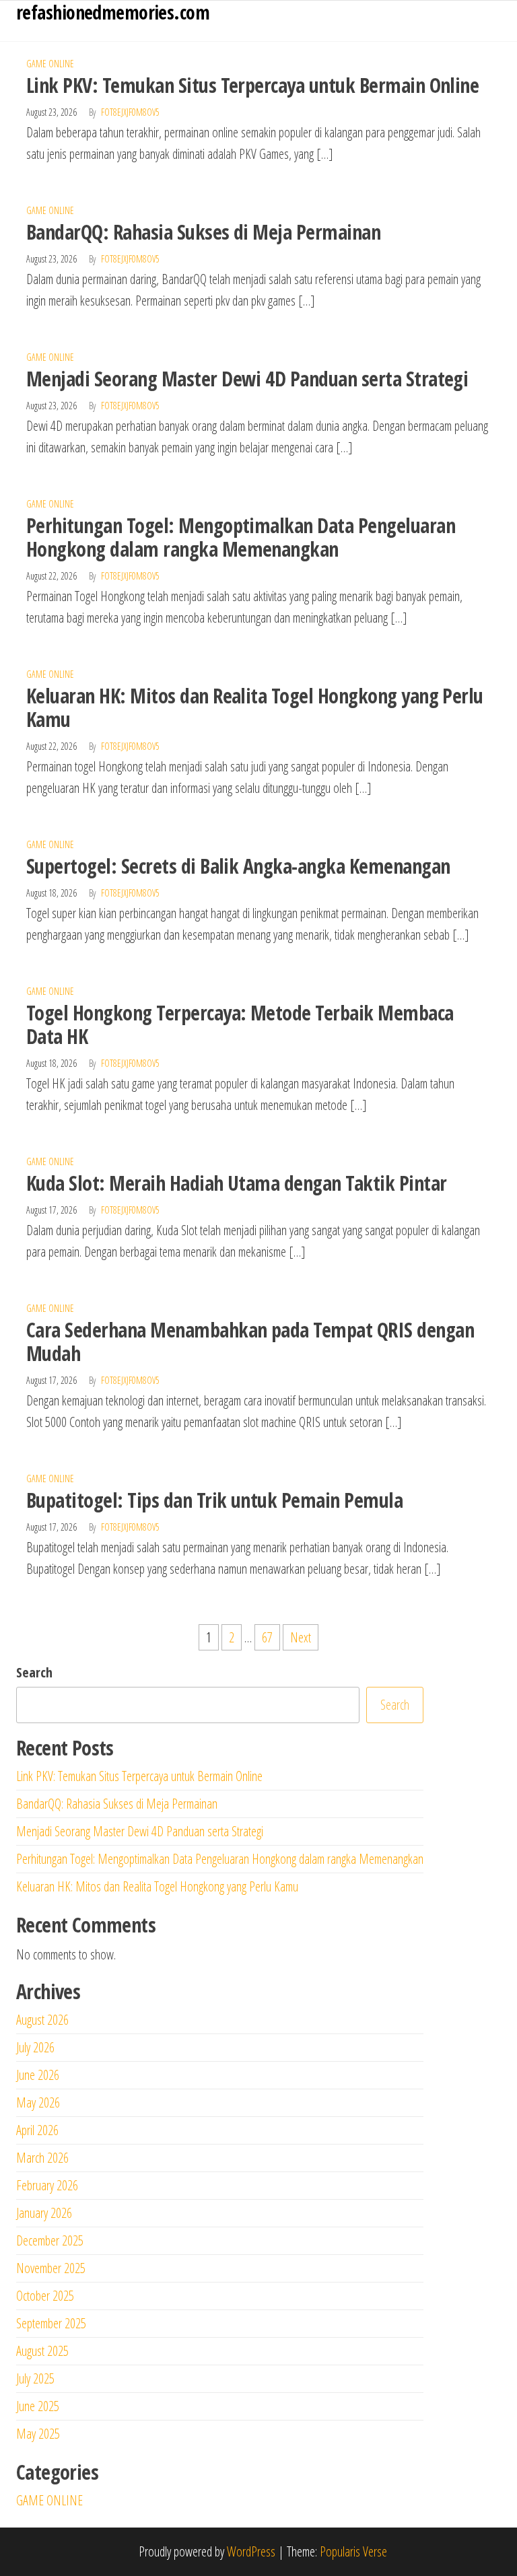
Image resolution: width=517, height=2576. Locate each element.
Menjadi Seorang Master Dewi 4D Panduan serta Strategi (247, 379)
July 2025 (35, 2378)
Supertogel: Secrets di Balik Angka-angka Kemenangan (238, 866)
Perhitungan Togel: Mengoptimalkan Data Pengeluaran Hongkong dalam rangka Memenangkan (241, 537)
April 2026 (37, 2130)
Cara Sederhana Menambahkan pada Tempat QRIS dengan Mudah (250, 1342)
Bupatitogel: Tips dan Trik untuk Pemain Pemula (214, 1500)
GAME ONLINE (50, 64)
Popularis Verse (353, 2551)
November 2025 (51, 2268)
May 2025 (38, 2434)
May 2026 (38, 2102)
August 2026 (42, 2020)
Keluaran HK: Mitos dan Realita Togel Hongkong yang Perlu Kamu (255, 707)
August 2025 (42, 2351)
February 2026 (47, 2185)
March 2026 (42, 2158)
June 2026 (38, 2075)
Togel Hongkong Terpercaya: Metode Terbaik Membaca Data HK (240, 1024)
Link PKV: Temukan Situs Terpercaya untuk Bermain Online (252, 85)
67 (267, 1637)
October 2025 (45, 2296)
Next (301, 1637)
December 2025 (50, 2240)
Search (34, 1672)
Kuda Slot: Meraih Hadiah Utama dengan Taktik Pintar (236, 1183)
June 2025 (38, 2406)
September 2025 (51, 2323)
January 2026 (44, 2213)
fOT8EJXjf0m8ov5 (130, 112)
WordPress (251, 2551)
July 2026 (35, 2047)
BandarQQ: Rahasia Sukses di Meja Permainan (203, 232)
